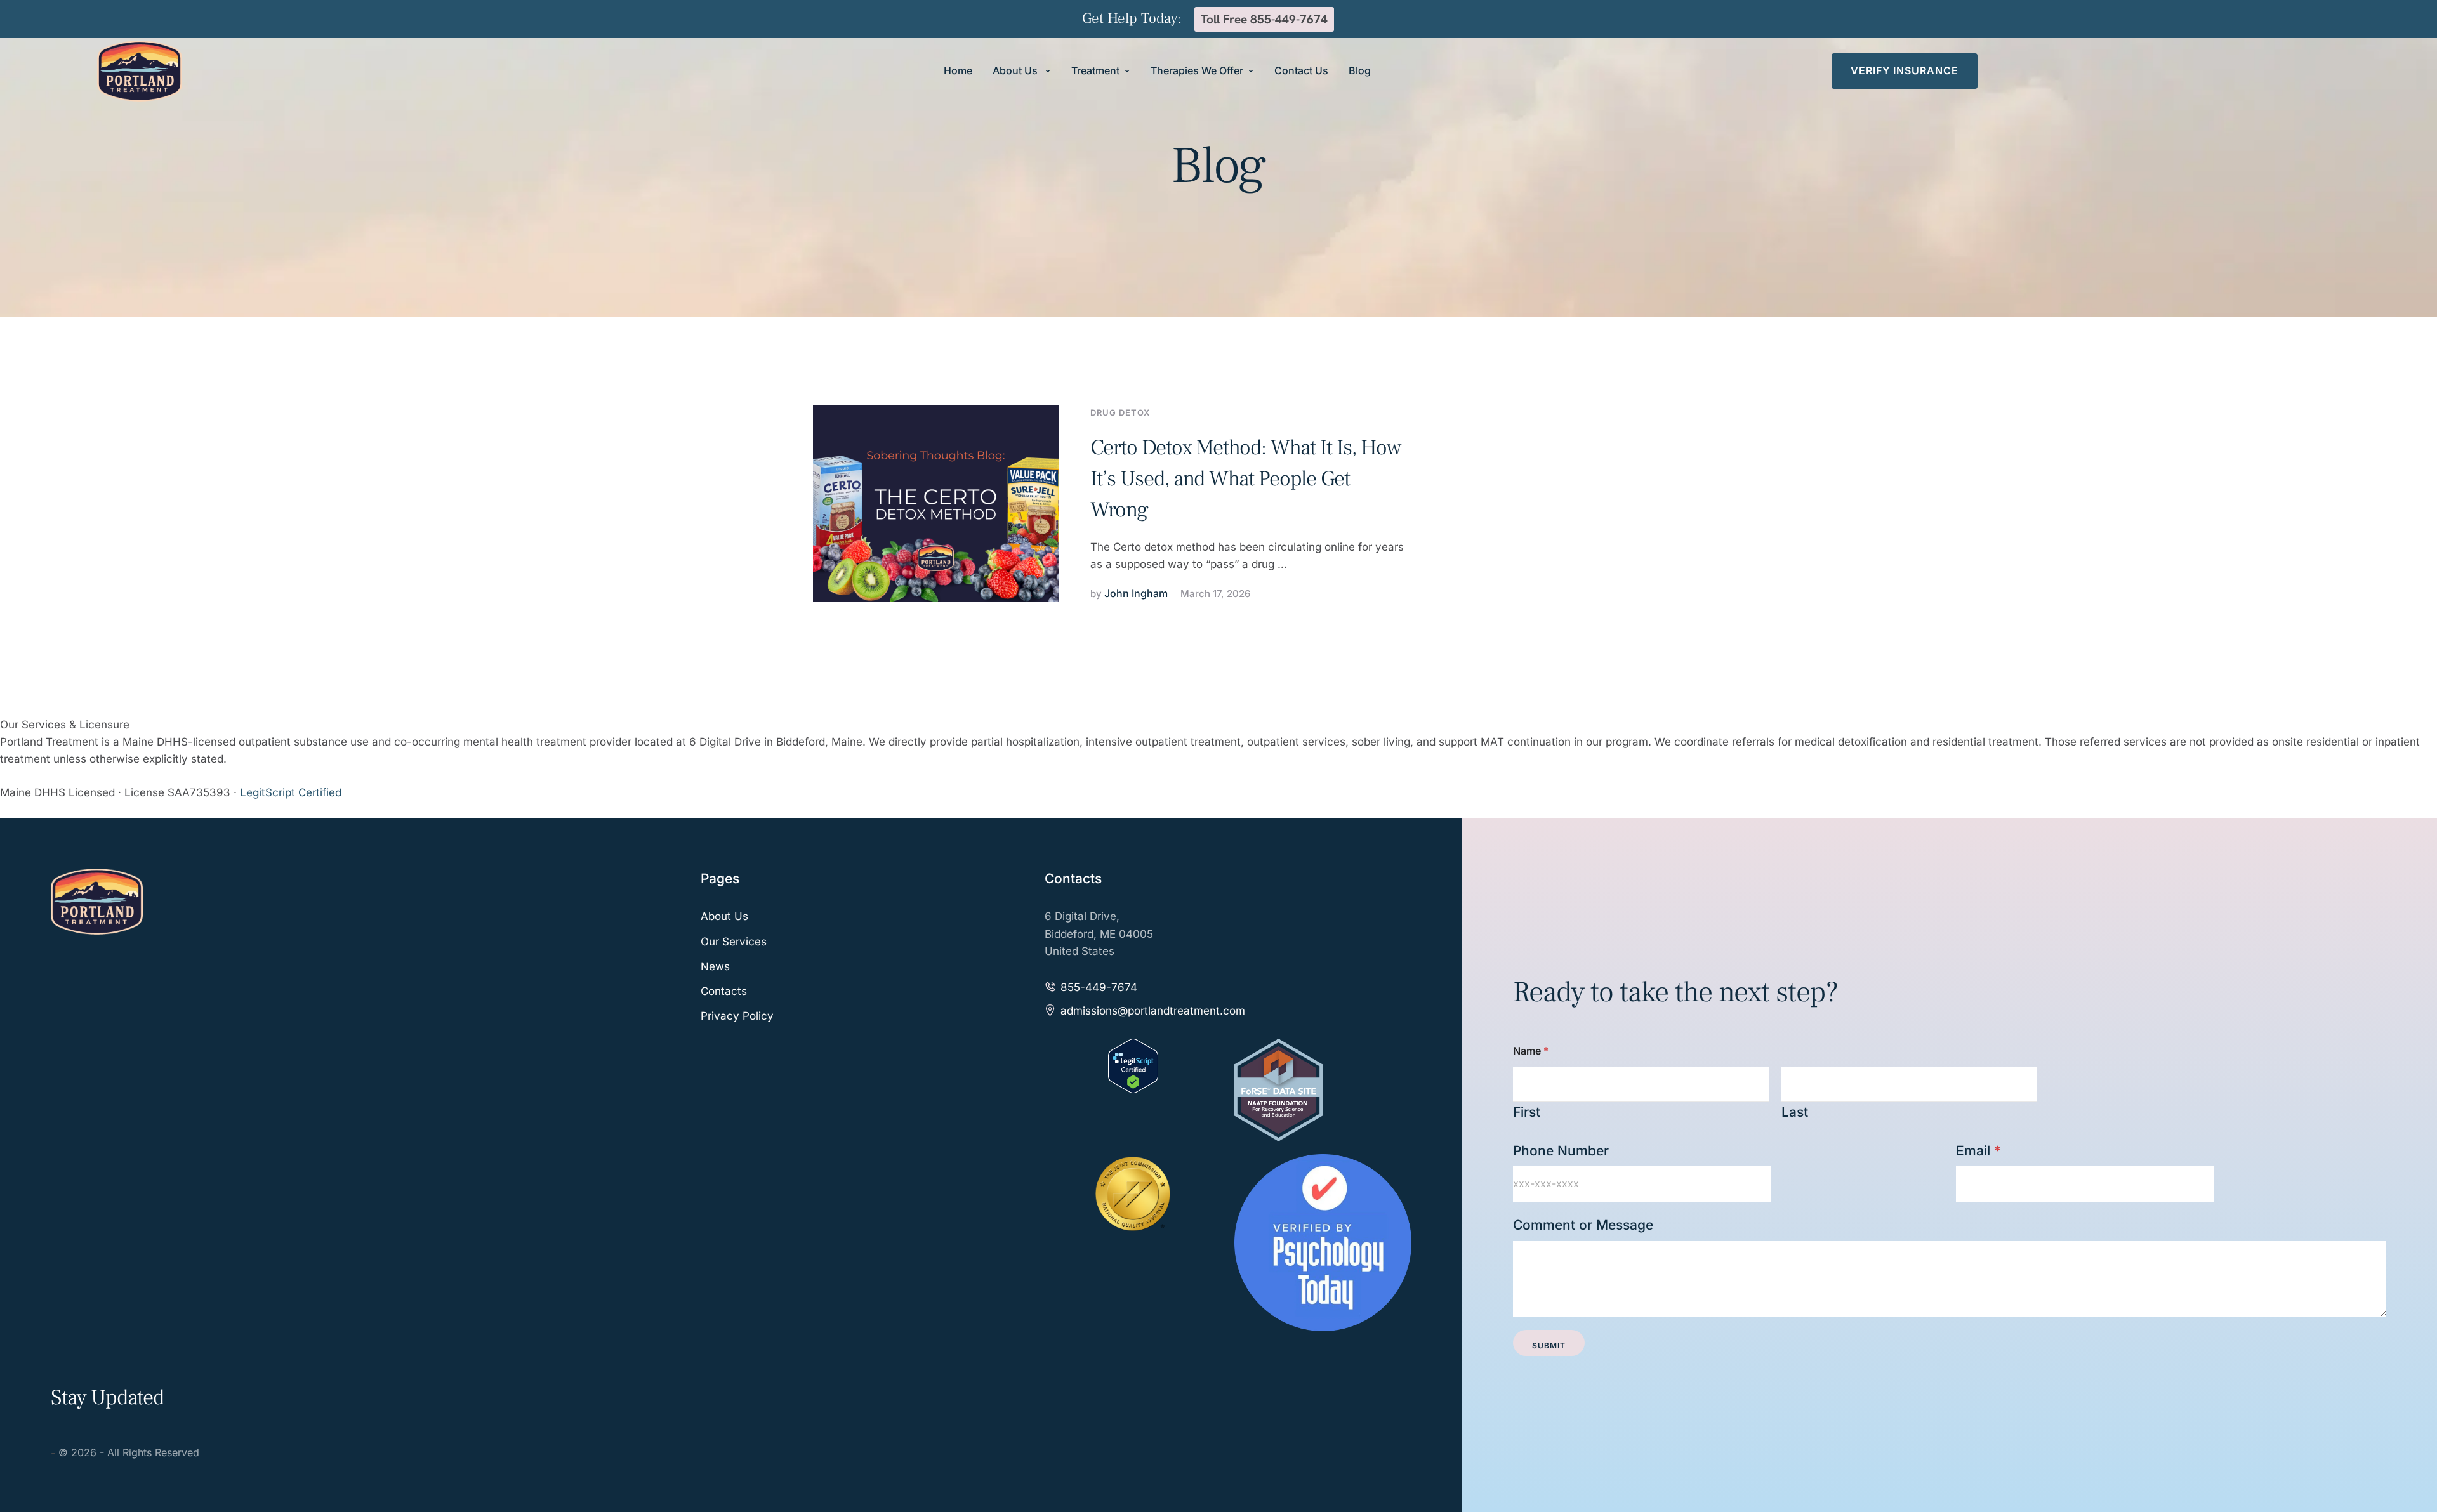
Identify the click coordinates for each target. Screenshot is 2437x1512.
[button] (1048, 71)
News (715, 966)
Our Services (734, 942)
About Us (724, 916)
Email (1978, 1151)
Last (1795, 1112)
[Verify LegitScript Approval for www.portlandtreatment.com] (1133, 1089)
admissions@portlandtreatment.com (1153, 1011)
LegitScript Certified (291, 792)
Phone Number (1561, 1151)
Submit (1549, 1345)
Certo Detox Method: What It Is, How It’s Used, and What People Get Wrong (1246, 479)
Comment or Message (1583, 1225)
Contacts (724, 991)
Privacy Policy (737, 1016)
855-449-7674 (1099, 987)
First (1527, 1112)
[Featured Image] (936, 503)
